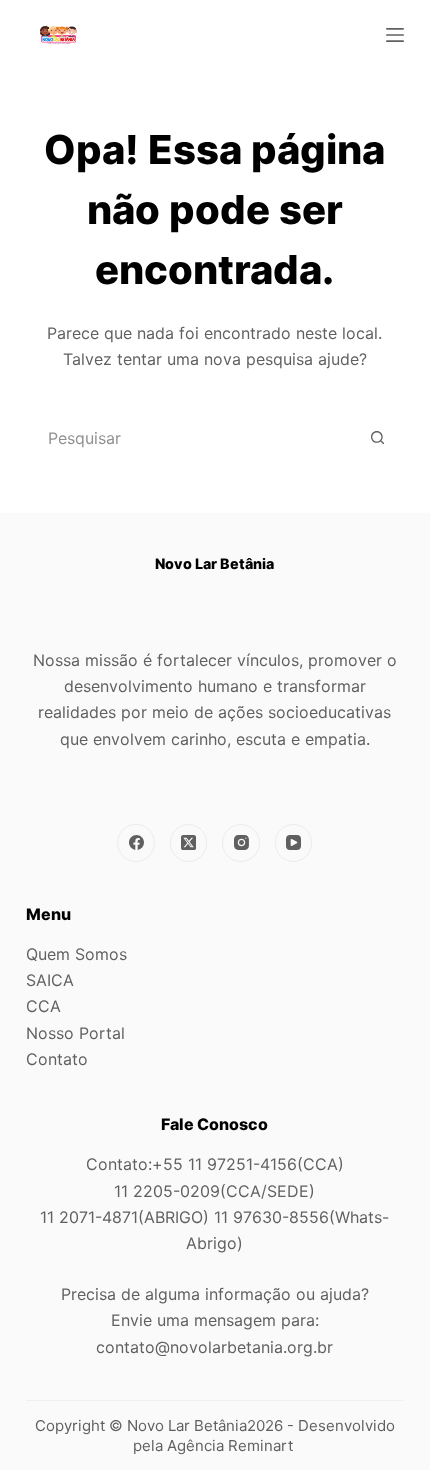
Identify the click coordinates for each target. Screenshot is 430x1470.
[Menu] (395, 35)
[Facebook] (136, 843)
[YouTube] (294, 843)
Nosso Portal (75, 1033)
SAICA (50, 980)
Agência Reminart (232, 1445)
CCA (43, 1006)
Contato (57, 1059)
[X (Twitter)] (189, 843)
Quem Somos (76, 954)
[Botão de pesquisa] (377, 438)
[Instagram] (241, 843)
